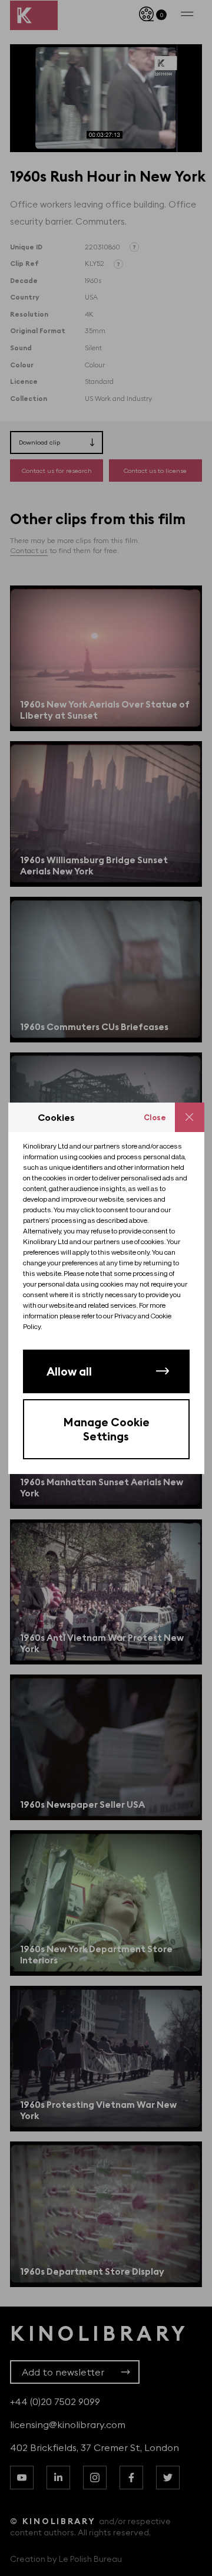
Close (155, 1117)
